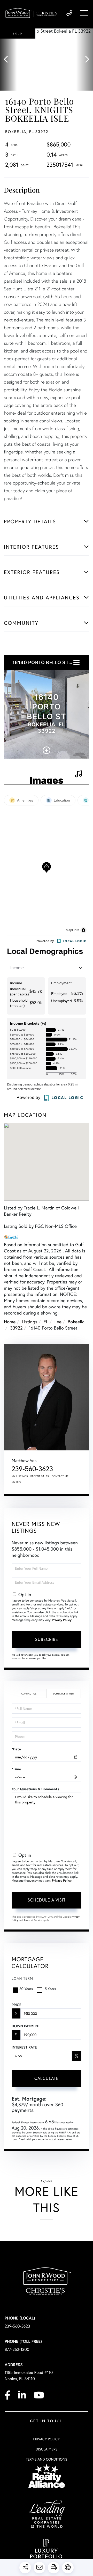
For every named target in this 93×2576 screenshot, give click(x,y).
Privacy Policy (62, 1620)
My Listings (20, 1476)
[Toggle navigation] (84, 13)
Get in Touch (47, 2421)
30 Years (26, 1989)
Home (10, 1322)
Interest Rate (24, 2047)
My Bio (16, 1482)
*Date (16, 1749)
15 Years (50, 1989)
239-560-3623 (69, 13)
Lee (58, 1322)
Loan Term (22, 1978)
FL (46, 1322)
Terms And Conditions (47, 2459)
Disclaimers (47, 2449)
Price (16, 2005)
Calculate (47, 2078)
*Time (16, 1769)
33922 (16, 1328)
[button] (8, 60)
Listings (29, 1322)
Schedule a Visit (64, 1694)
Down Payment (26, 2026)
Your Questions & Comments (35, 1789)
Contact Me (60, 1476)
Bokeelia (76, 1322)
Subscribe (47, 1639)
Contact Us (29, 1694)
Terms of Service (33, 1920)
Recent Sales (40, 1476)
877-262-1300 (17, 2349)
